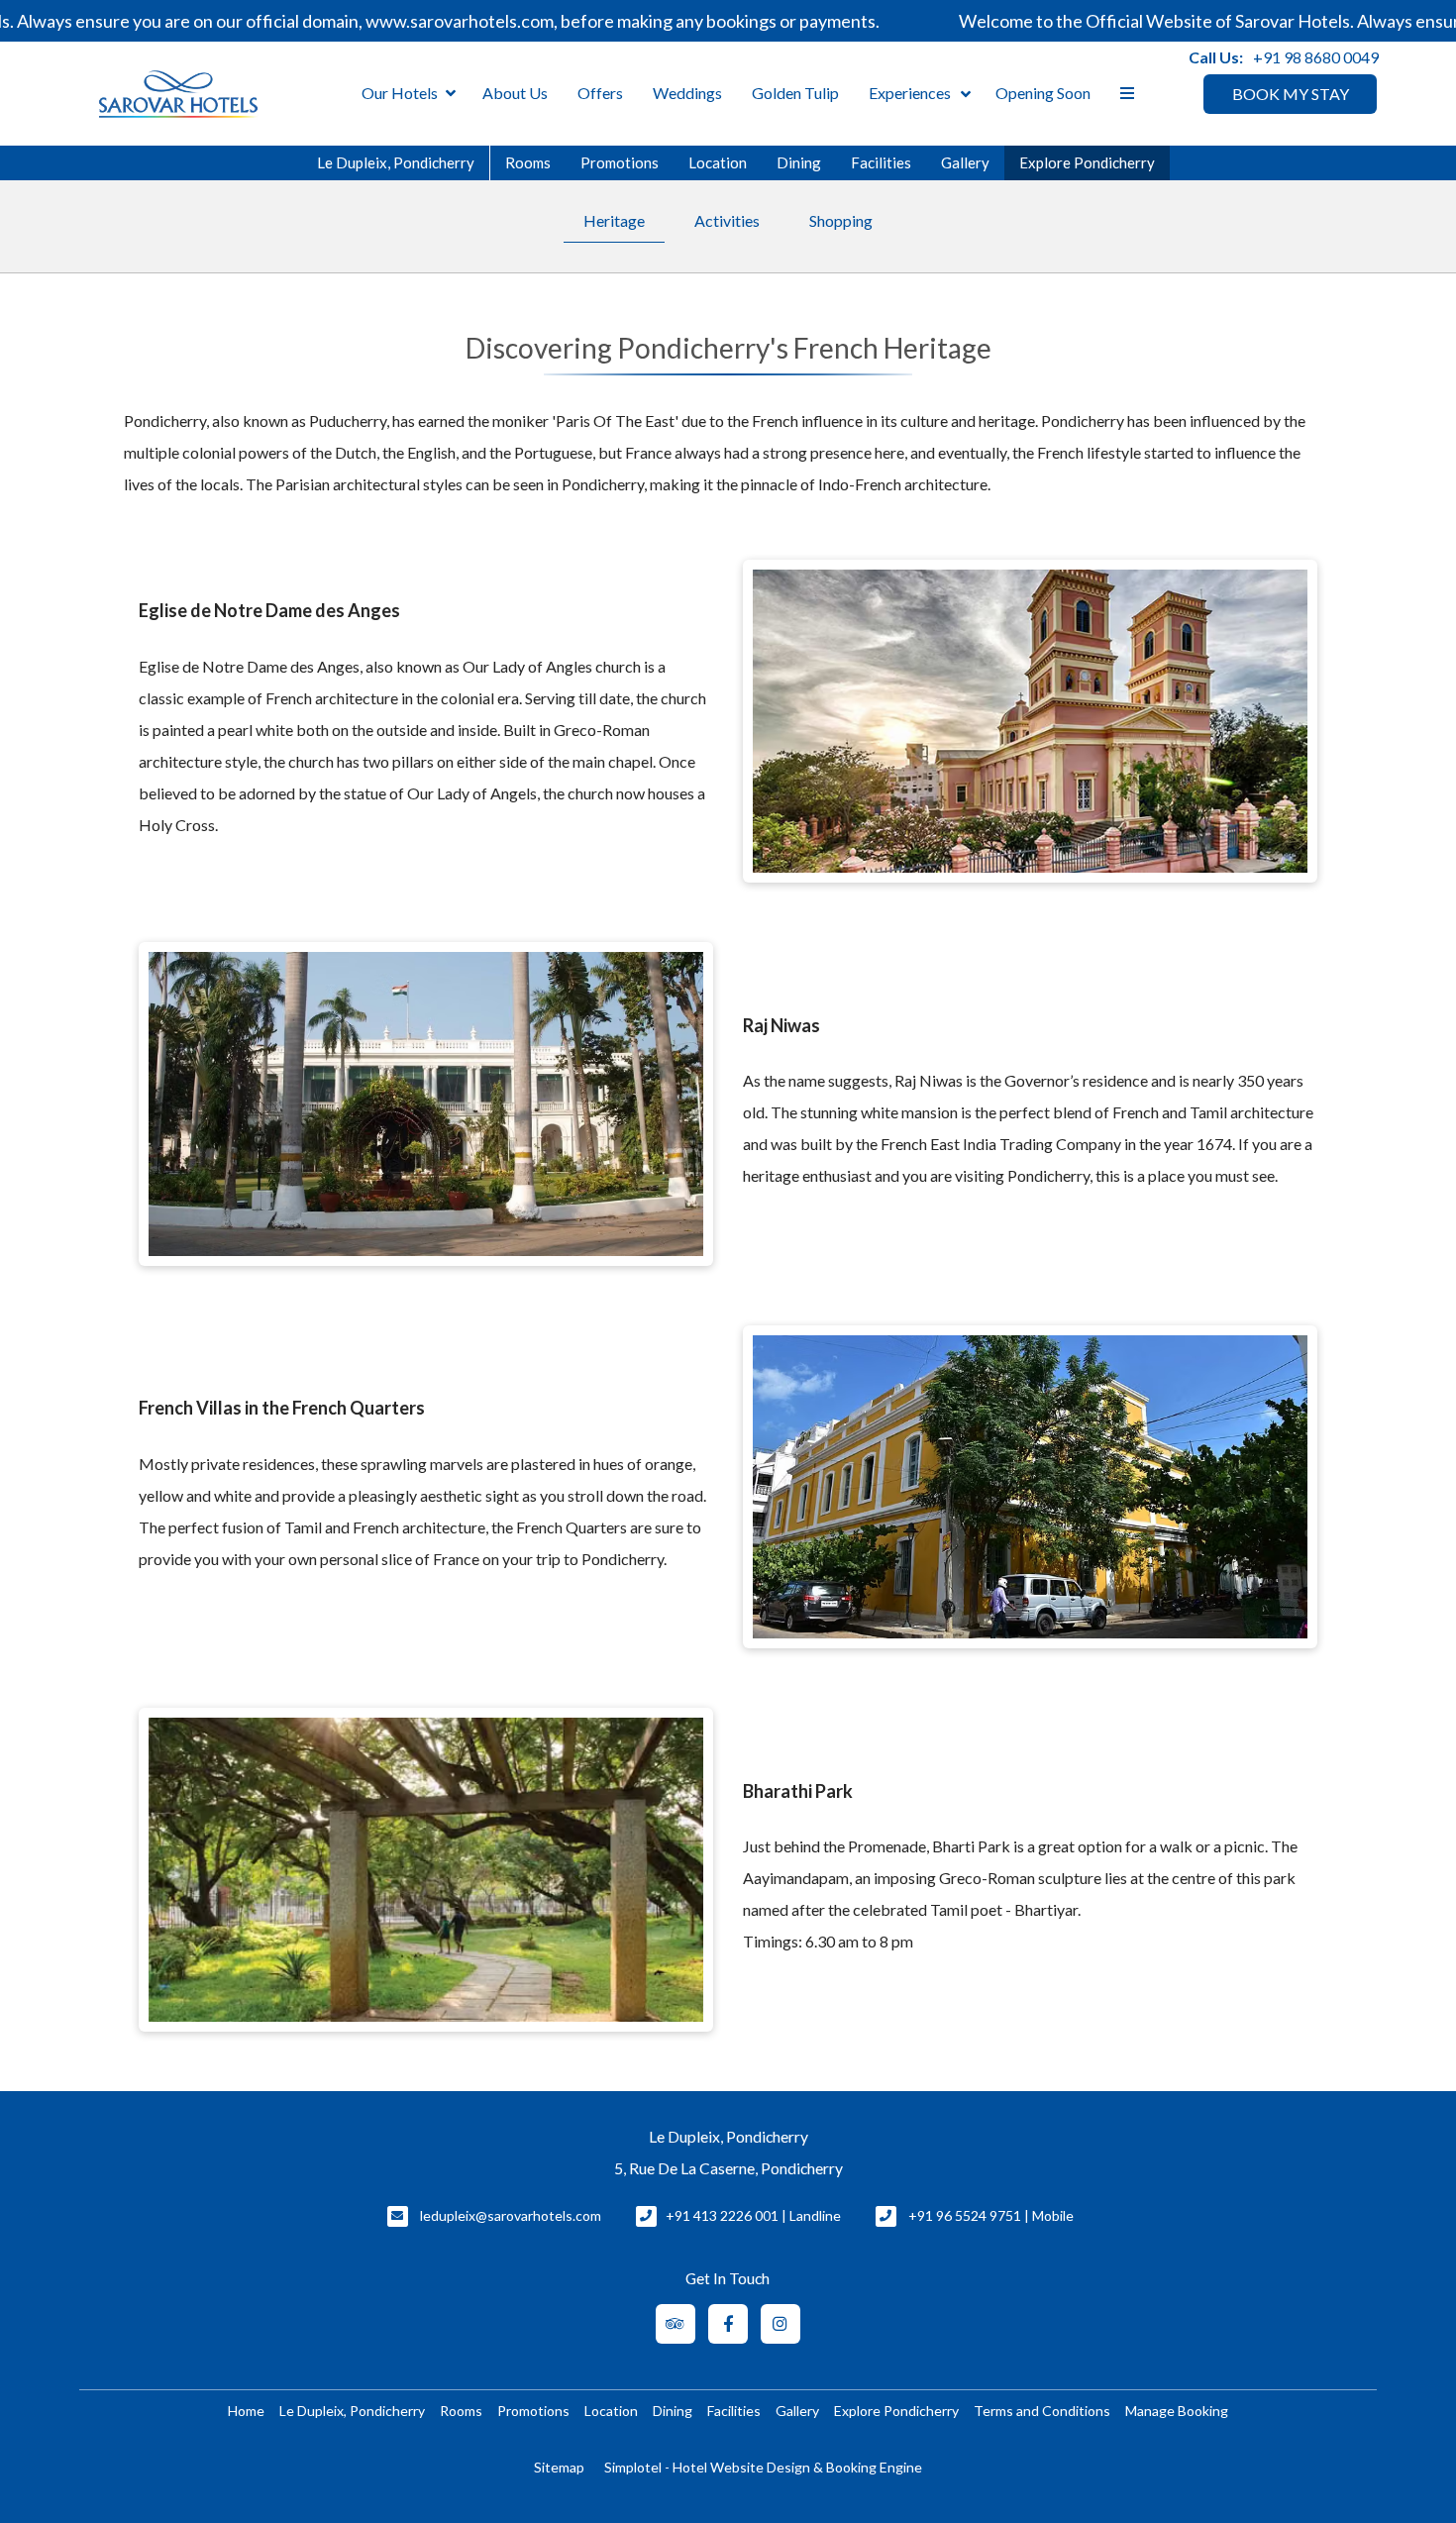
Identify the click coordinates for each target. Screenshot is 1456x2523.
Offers (600, 93)
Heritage (614, 220)
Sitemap (559, 2467)
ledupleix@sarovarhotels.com (511, 2215)
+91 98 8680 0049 (1316, 57)
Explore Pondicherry (1087, 162)
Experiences (910, 93)
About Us (515, 93)
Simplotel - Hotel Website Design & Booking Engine (763, 2467)
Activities (727, 220)
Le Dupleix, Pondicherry (396, 162)
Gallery (965, 162)
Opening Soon (1043, 93)
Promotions (620, 162)
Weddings (687, 93)
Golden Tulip (795, 93)
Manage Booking (1177, 2411)
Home (246, 2411)
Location (718, 162)
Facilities (881, 162)
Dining (799, 162)
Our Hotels (400, 93)
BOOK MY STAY (1291, 94)
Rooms (528, 162)
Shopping (841, 220)
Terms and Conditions (1042, 2411)
